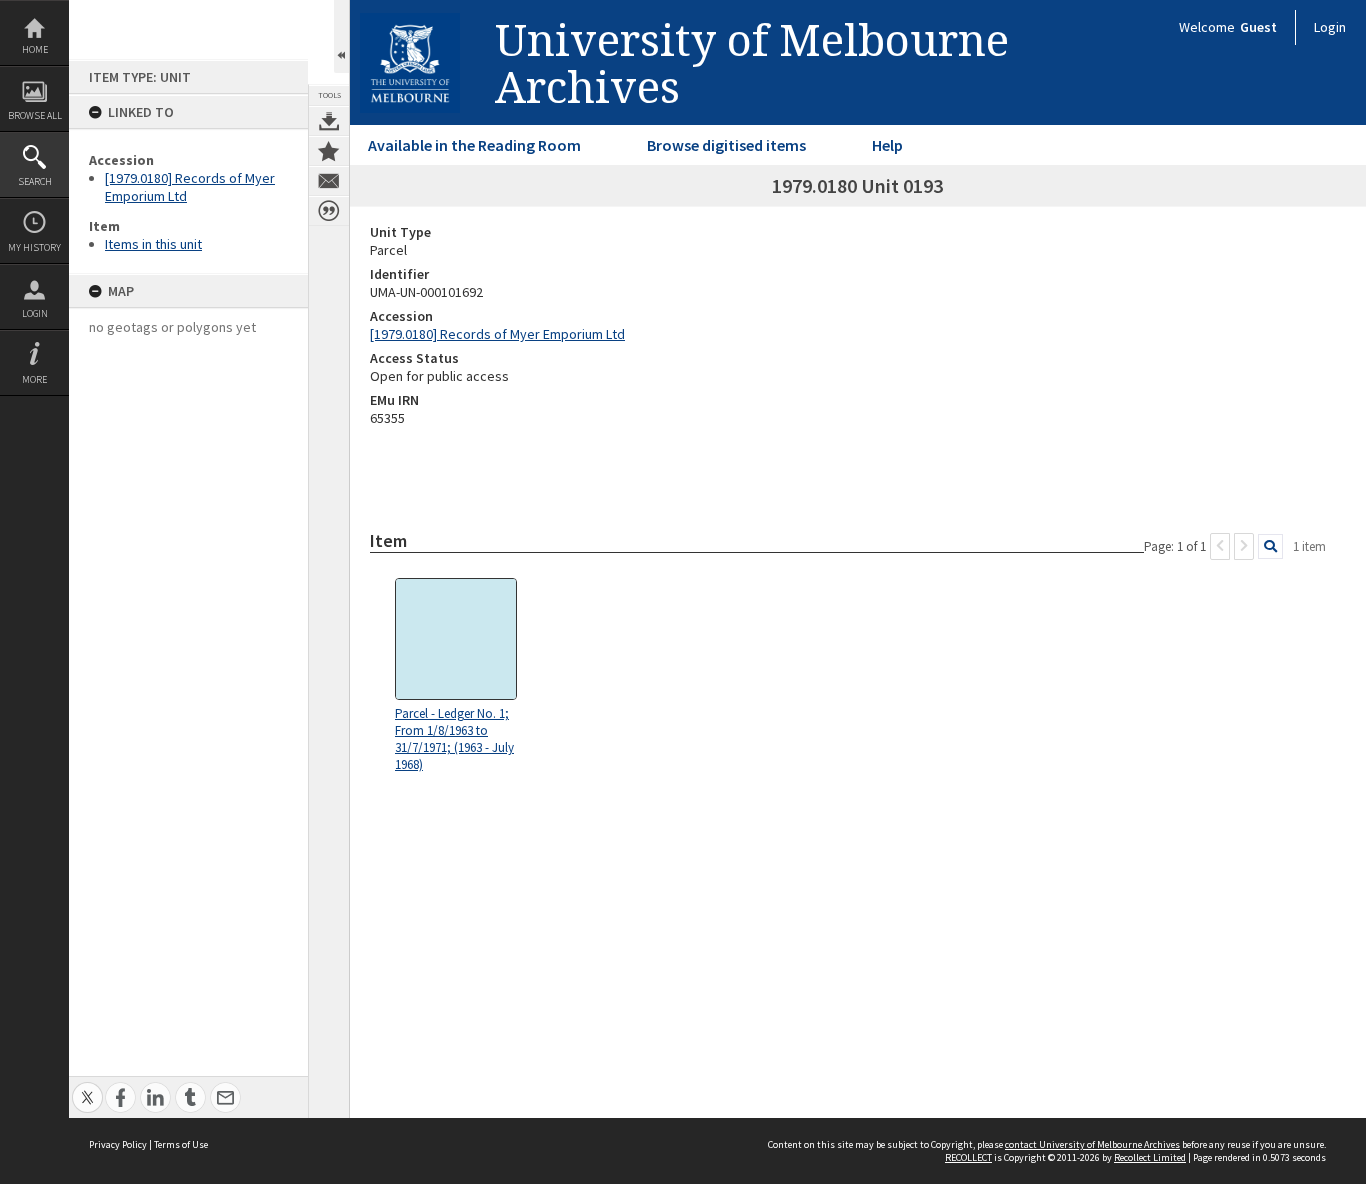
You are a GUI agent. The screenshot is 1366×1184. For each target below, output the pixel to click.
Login (35, 313)
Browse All (35, 115)
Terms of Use (181, 1144)
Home (35, 49)
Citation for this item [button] (329, 211)
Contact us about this (329, 181)
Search (35, 181)
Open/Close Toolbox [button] (341, 36)
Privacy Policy (118, 1144)
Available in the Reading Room (474, 145)
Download (329, 121)
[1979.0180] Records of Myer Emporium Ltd (497, 334)
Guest (1258, 27)
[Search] (1270, 546)
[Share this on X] (87, 1086)
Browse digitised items (726, 145)
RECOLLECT (968, 1157)
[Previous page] (1220, 546)
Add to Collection (329, 151)
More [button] (34, 379)
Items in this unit (153, 244)
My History (34, 247)
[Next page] (1244, 546)
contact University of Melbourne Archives (1092, 1144)
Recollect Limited (1150, 1157)
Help (887, 145)
